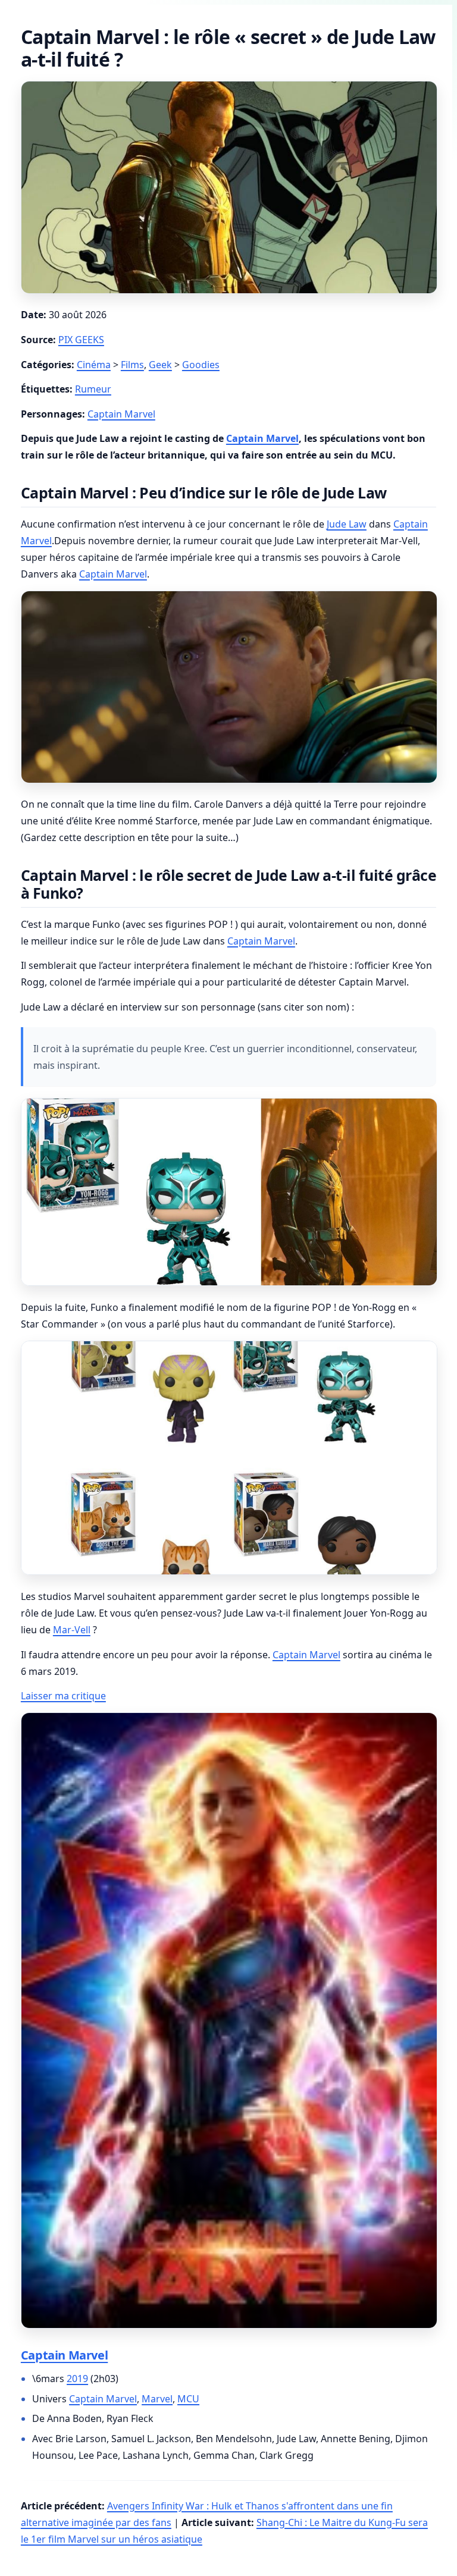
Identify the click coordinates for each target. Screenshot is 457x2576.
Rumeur (93, 389)
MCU (188, 2399)
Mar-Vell (72, 1630)
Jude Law (347, 524)
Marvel (157, 2399)
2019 (77, 2379)
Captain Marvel (121, 414)
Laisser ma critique (63, 1696)
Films (132, 365)
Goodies (201, 365)
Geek (160, 365)
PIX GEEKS (81, 340)
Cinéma (94, 365)
